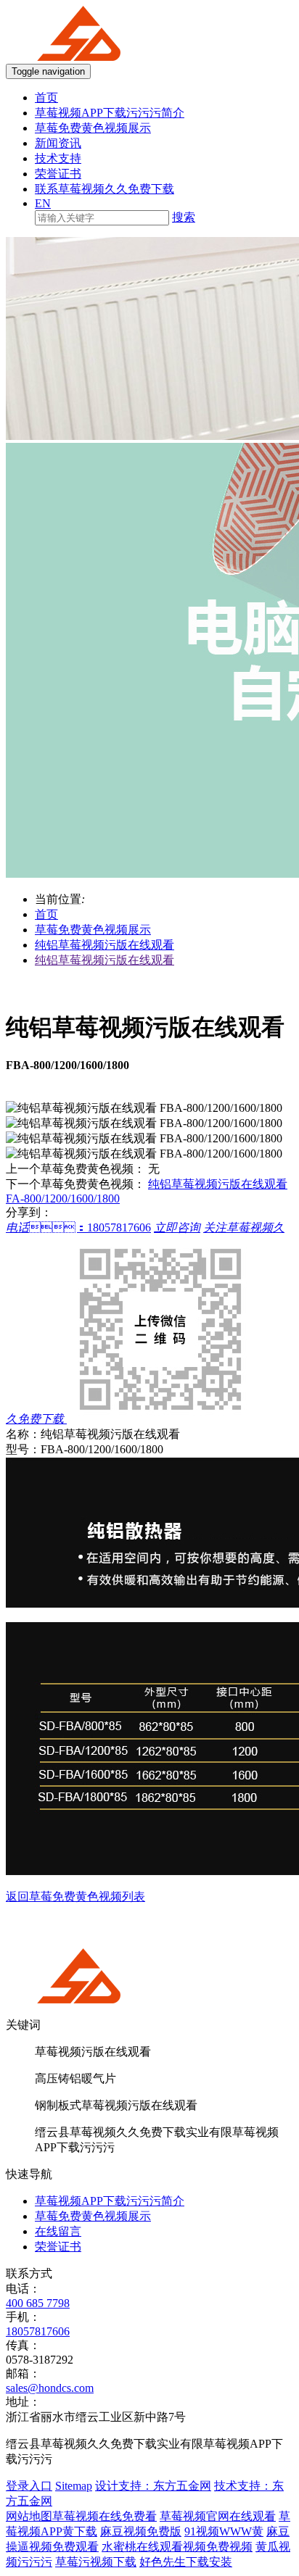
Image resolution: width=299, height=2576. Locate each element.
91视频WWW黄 (224, 2531)
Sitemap (74, 2486)
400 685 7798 (38, 2303)
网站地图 (29, 2516)
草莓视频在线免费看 (105, 2516)
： (78, 1227)
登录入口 (29, 2486)
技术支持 (58, 158)
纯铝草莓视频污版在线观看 (105, 945)
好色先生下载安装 (186, 2562)
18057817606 (38, 2331)
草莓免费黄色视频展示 (93, 128)
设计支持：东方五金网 (153, 2486)
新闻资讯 (58, 143)
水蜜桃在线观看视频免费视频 (177, 2547)
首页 (46, 97)
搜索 (184, 217)
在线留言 (58, 2231)
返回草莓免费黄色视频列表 (75, 1896)
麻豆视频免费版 (141, 2531)
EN (43, 203)
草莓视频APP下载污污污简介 (110, 113)
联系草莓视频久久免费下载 (105, 189)
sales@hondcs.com (50, 2388)
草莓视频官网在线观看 (218, 2516)
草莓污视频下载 (96, 2562)
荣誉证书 (58, 174)
